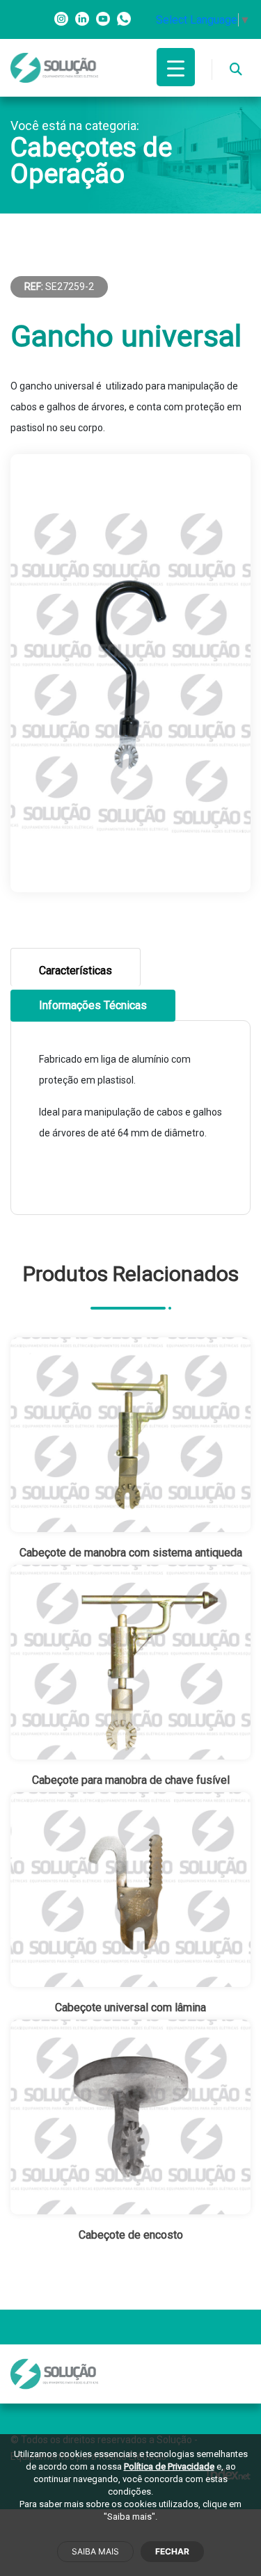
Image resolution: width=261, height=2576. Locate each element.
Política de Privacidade (169, 2466)
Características (76, 971)
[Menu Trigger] (176, 67)
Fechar (172, 2551)
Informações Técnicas (93, 1005)
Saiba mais (95, 2551)
